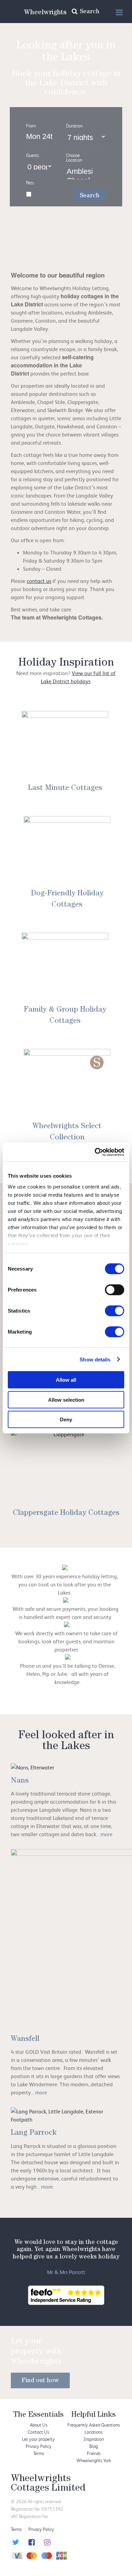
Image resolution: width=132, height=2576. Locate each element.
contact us (39, 581)
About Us (39, 2425)
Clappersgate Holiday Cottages (66, 1514)
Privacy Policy (39, 2446)
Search (90, 196)
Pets (30, 183)
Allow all (66, 1380)
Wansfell (25, 2040)
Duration (74, 126)
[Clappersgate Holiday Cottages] (66, 1467)
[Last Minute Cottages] (65, 745)
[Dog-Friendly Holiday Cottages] (67, 850)
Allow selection (66, 1399)
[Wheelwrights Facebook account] (31, 2543)
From (31, 126)
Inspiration (94, 2439)
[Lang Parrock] (66, 2115)
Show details (95, 1359)
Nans (20, 1781)
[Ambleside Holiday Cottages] (79, 172)
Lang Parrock (34, 2133)
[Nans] (32, 1767)
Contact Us (38, 2432)
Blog (94, 2446)
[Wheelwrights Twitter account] (15, 2543)
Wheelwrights (45, 13)
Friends (94, 2453)
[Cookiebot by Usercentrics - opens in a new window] (95, 1152)
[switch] (115, 1290)
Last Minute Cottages (65, 789)
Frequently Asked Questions (94, 2425)
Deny (66, 1419)
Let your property (38, 2439)
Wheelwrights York (94, 2460)
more (106, 1834)
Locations (94, 2432)
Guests (32, 155)
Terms (39, 2453)
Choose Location (74, 158)
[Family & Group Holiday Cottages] (65, 967)
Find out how (40, 2381)
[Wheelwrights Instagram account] (47, 2543)
